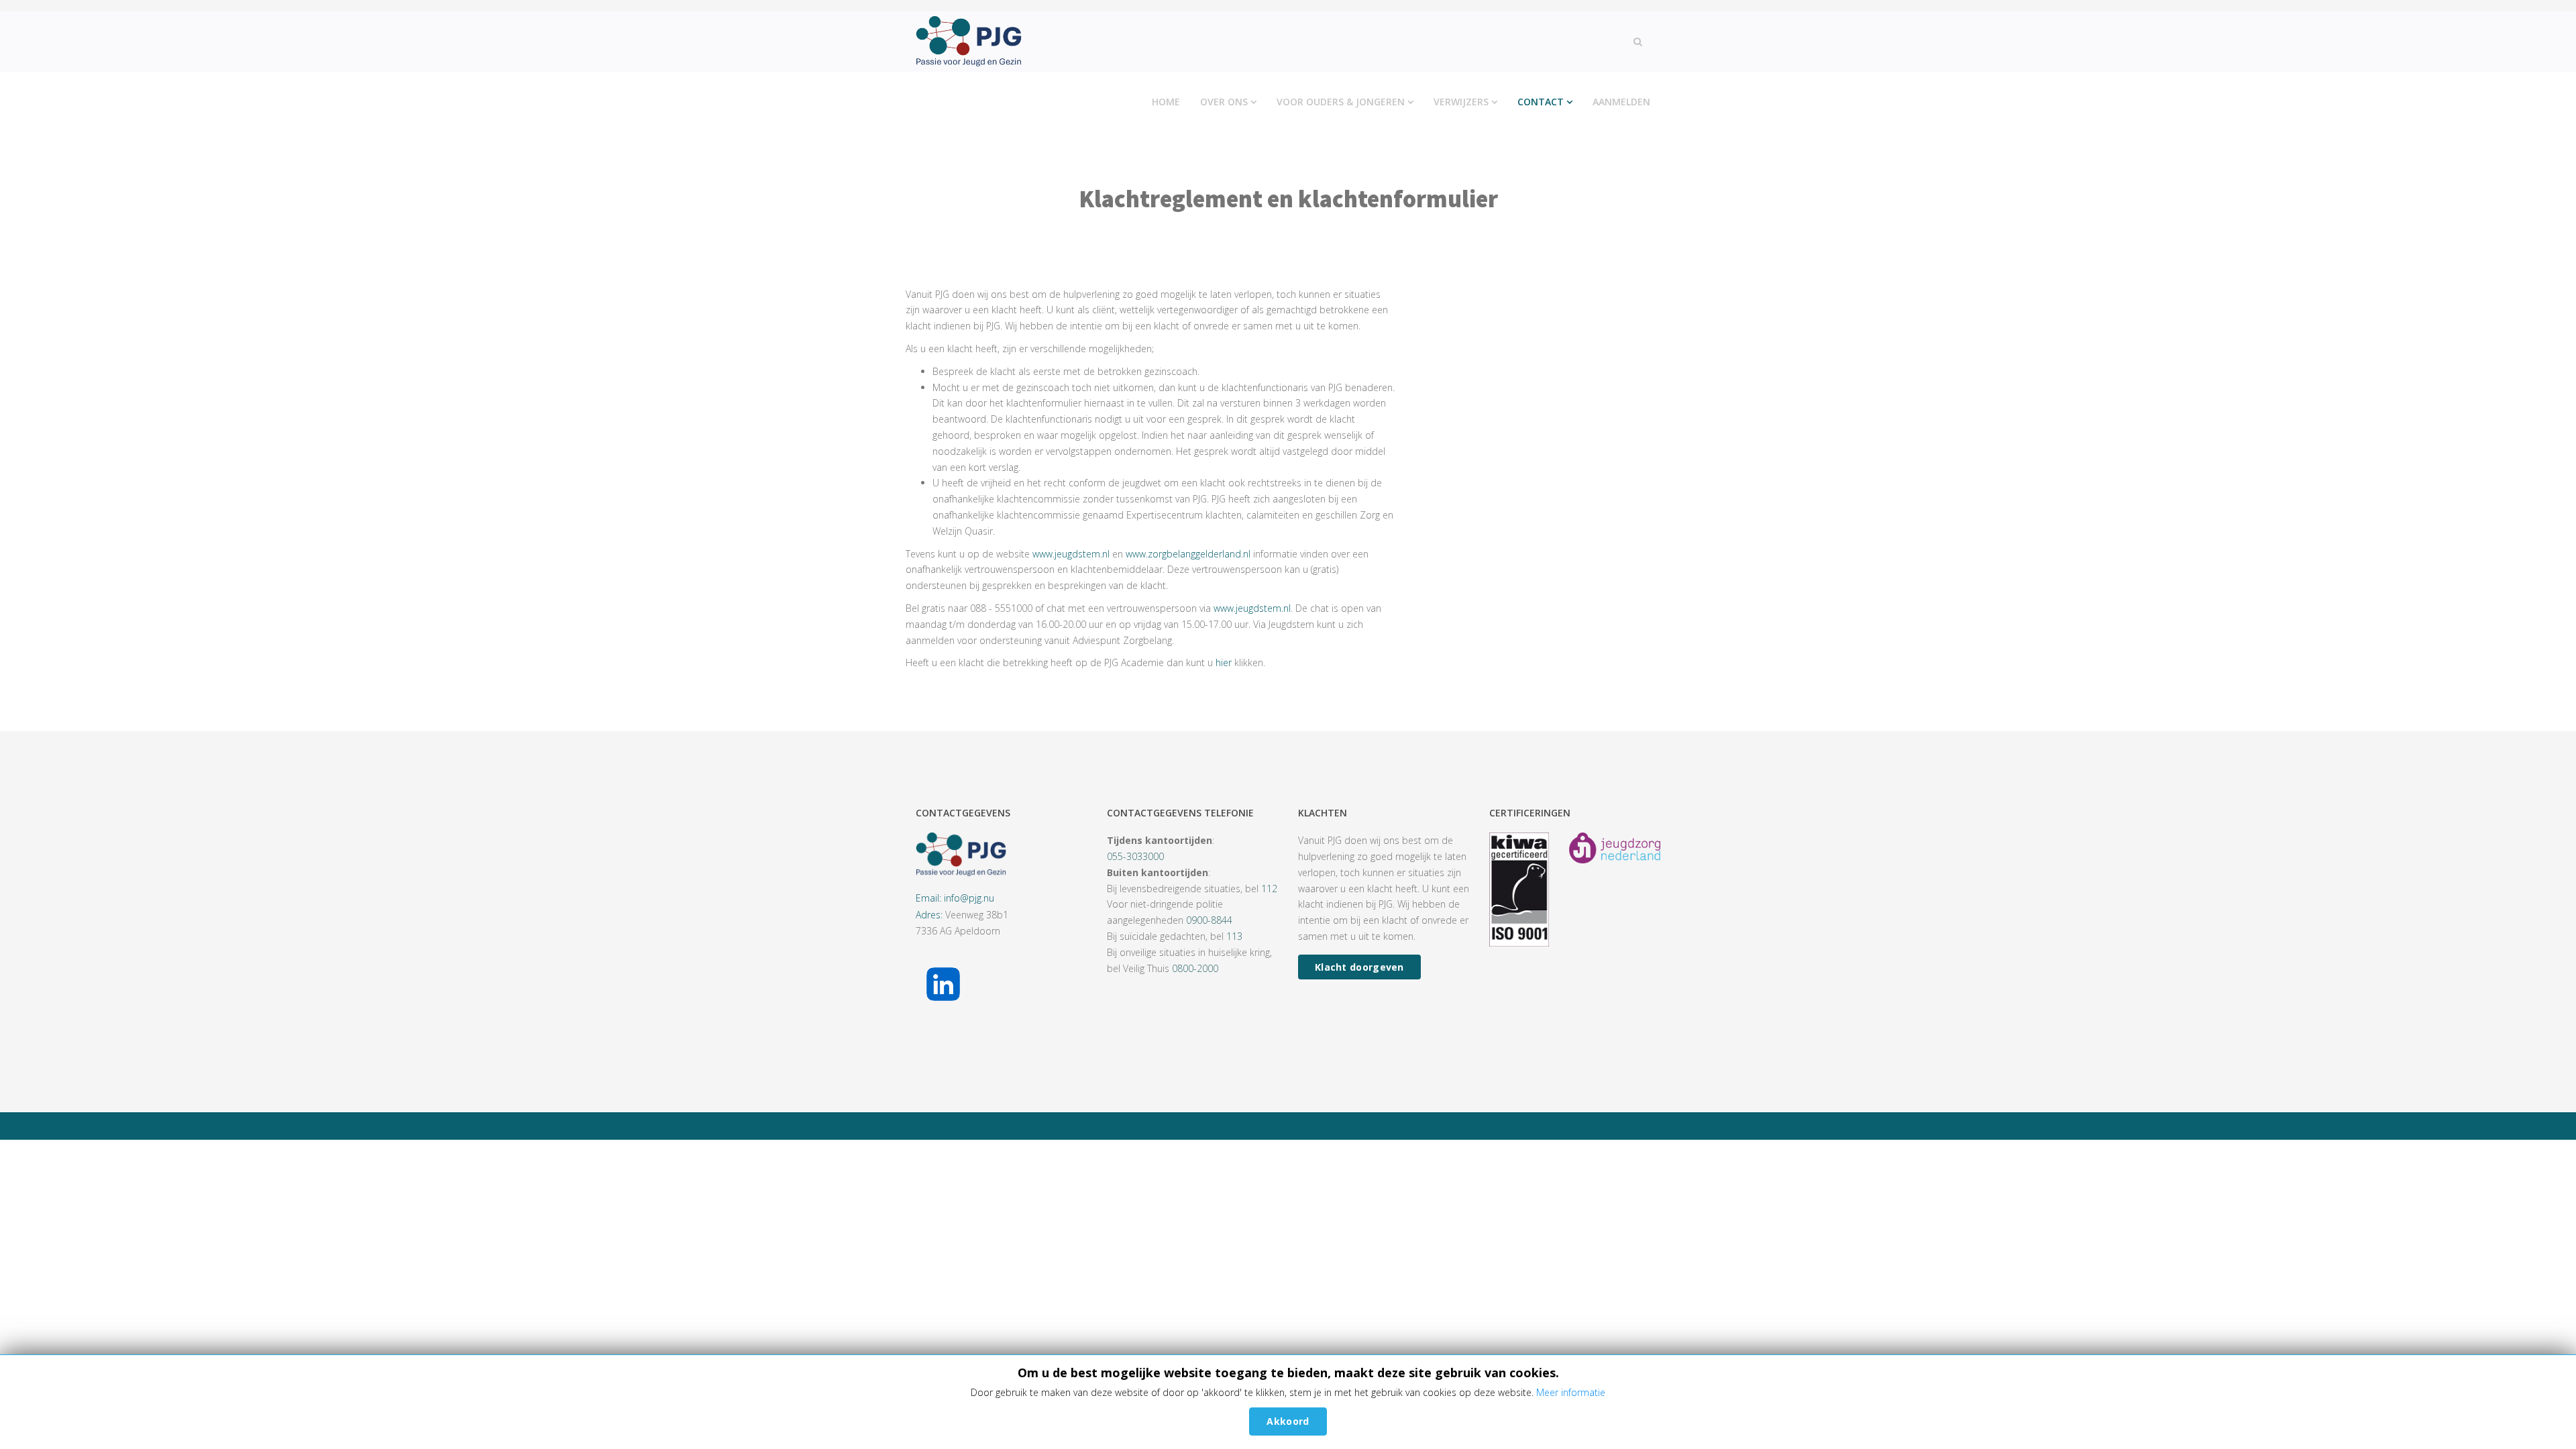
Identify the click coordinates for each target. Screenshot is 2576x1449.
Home (1166, 102)
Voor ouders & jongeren (1341, 102)
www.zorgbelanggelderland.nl (1188, 554)
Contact (1541, 102)
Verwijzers (1461, 102)
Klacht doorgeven (1359, 967)
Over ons (1224, 102)
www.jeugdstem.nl (1071, 554)
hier (1224, 662)
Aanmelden (1621, 102)
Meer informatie (1571, 1392)
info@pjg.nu (969, 898)
